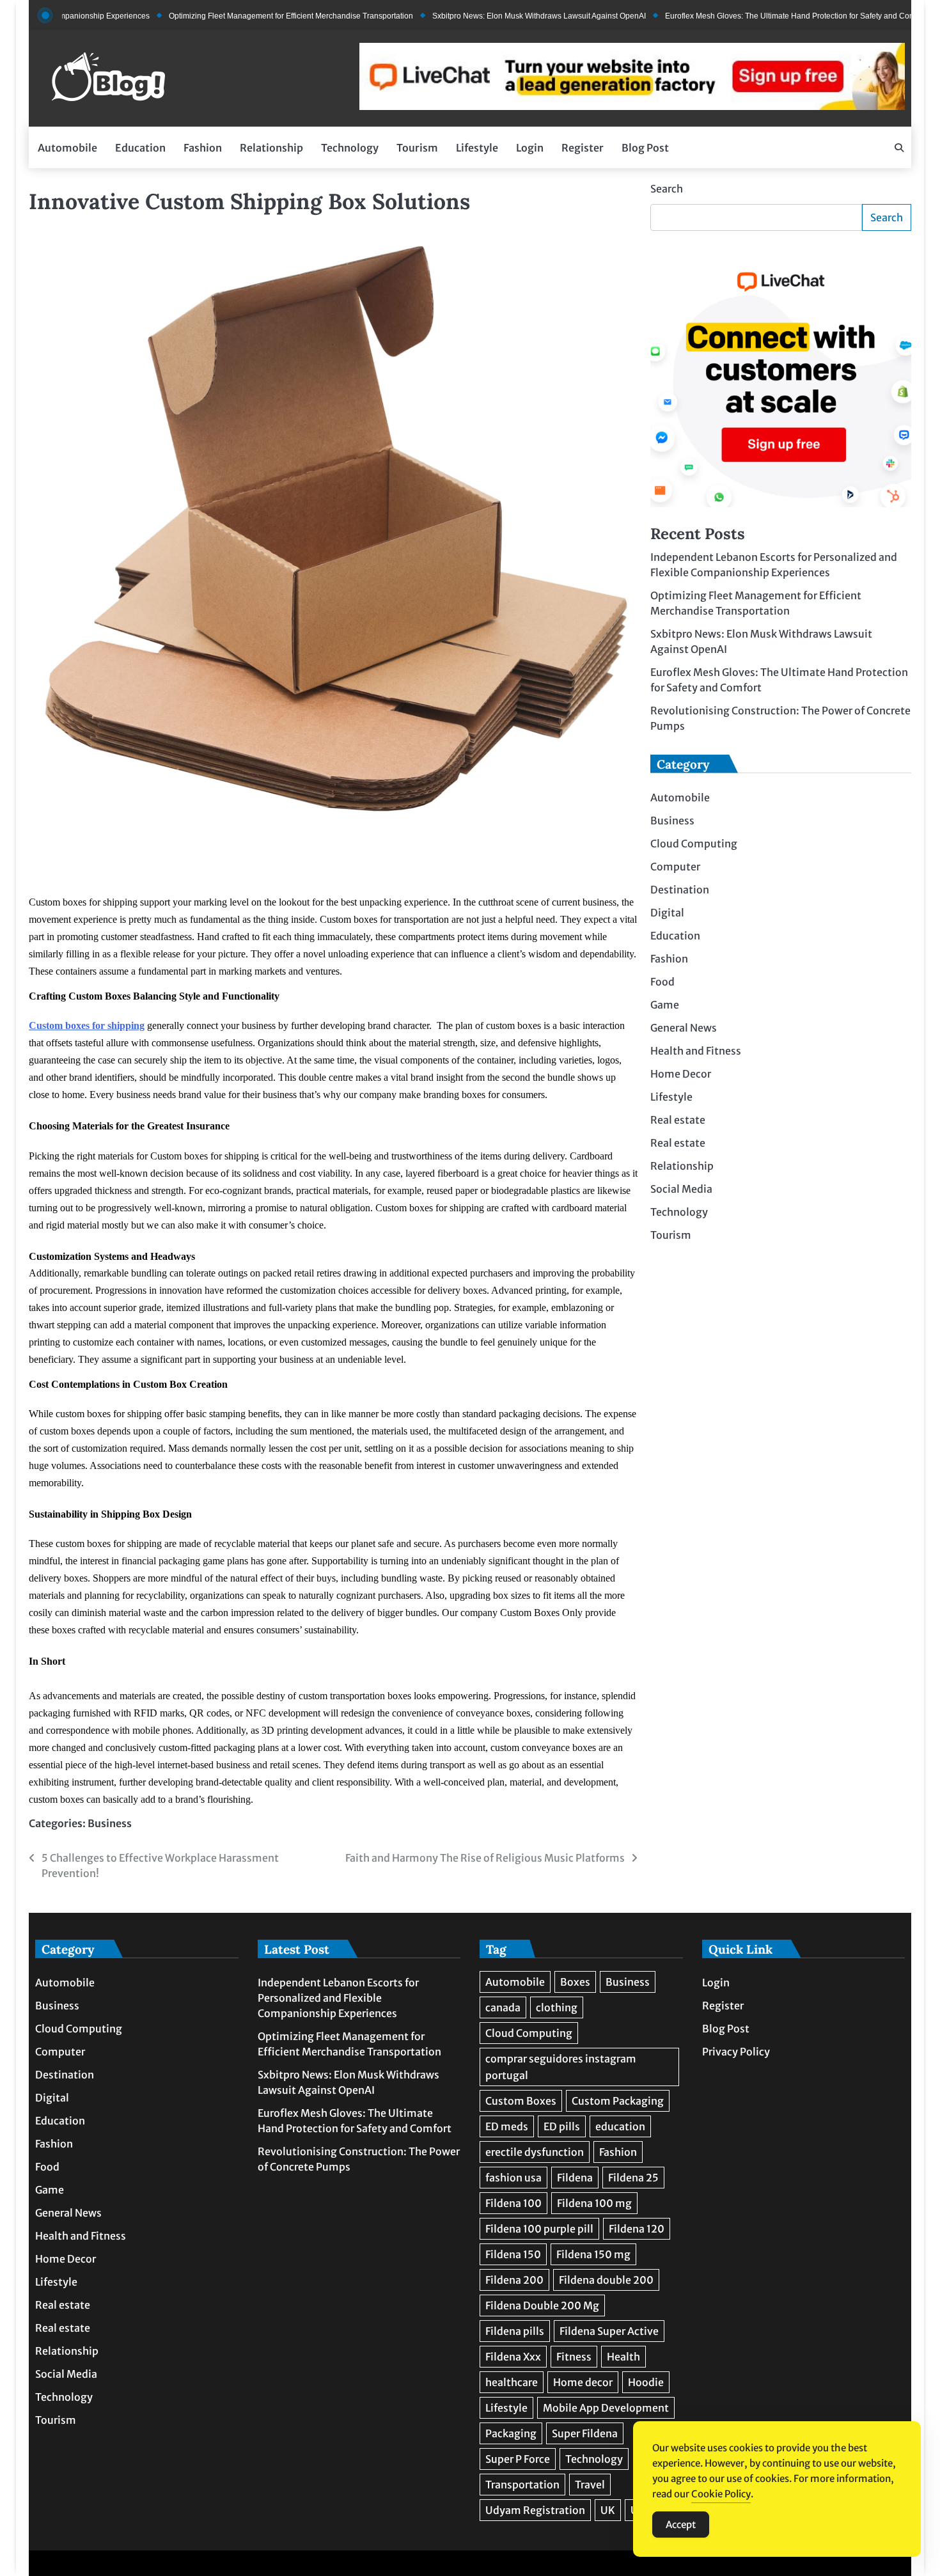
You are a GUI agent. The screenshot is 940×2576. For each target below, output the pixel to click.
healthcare (512, 2382)
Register (583, 148)
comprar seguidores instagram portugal (561, 2067)
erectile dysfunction (535, 2152)
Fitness (574, 2357)
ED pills (562, 2126)
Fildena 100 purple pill (539, 2229)
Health (623, 2357)
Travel (590, 2485)
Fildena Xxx (513, 2357)
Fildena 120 (637, 2229)
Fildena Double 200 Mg (542, 2305)
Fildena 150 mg (593, 2254)
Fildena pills (515, 2331)
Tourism (417, 148)
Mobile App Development (606, 2408)
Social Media (681, 1189)
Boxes (575, 1982)
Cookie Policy (721, 2494)
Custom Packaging (618, 2101)
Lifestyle (477, 148)
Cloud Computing (694, 844)
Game (665, 1005)
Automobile (67, 148)
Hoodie (646, 2382)
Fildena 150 (513, 2254)
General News (684, 1028)
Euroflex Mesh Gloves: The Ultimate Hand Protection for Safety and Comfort (741, 16)
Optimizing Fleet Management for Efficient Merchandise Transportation (236, 16)
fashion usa (513, 2178)
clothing (557, 2007)
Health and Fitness (696, 1051)
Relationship (271, 148)
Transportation (522, 2485)
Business (110, 1823)
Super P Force (518, 2459)
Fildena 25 (633, 2178)
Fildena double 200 (606, 2280)
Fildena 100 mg (594, 2203)
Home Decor (681, 1074)
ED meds (507, 2126)
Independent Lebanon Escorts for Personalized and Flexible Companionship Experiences (338, 1998)
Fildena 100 (513, 2203)
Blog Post (645, 148)
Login (530, 148)
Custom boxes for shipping (87, 1025)
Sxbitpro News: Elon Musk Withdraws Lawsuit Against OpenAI (484, 16)
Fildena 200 (514, 2280)
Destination (680, 890)
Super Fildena (585, 2433)
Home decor (583, 2382)
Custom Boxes (521, 2101)
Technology (350, 148)
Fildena (575, 2178)
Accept (681, 2525)
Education (140, 148)
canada (503, 2007)
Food (662, 982)
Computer (675, 867)
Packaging (511, 2433)
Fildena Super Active (609, 2331)
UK (608, 2510)
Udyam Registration (535, 2510)
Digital (667, 913)
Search (667, 189)
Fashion (203, 148)
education (620, 2126)
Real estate (678, 1120)
